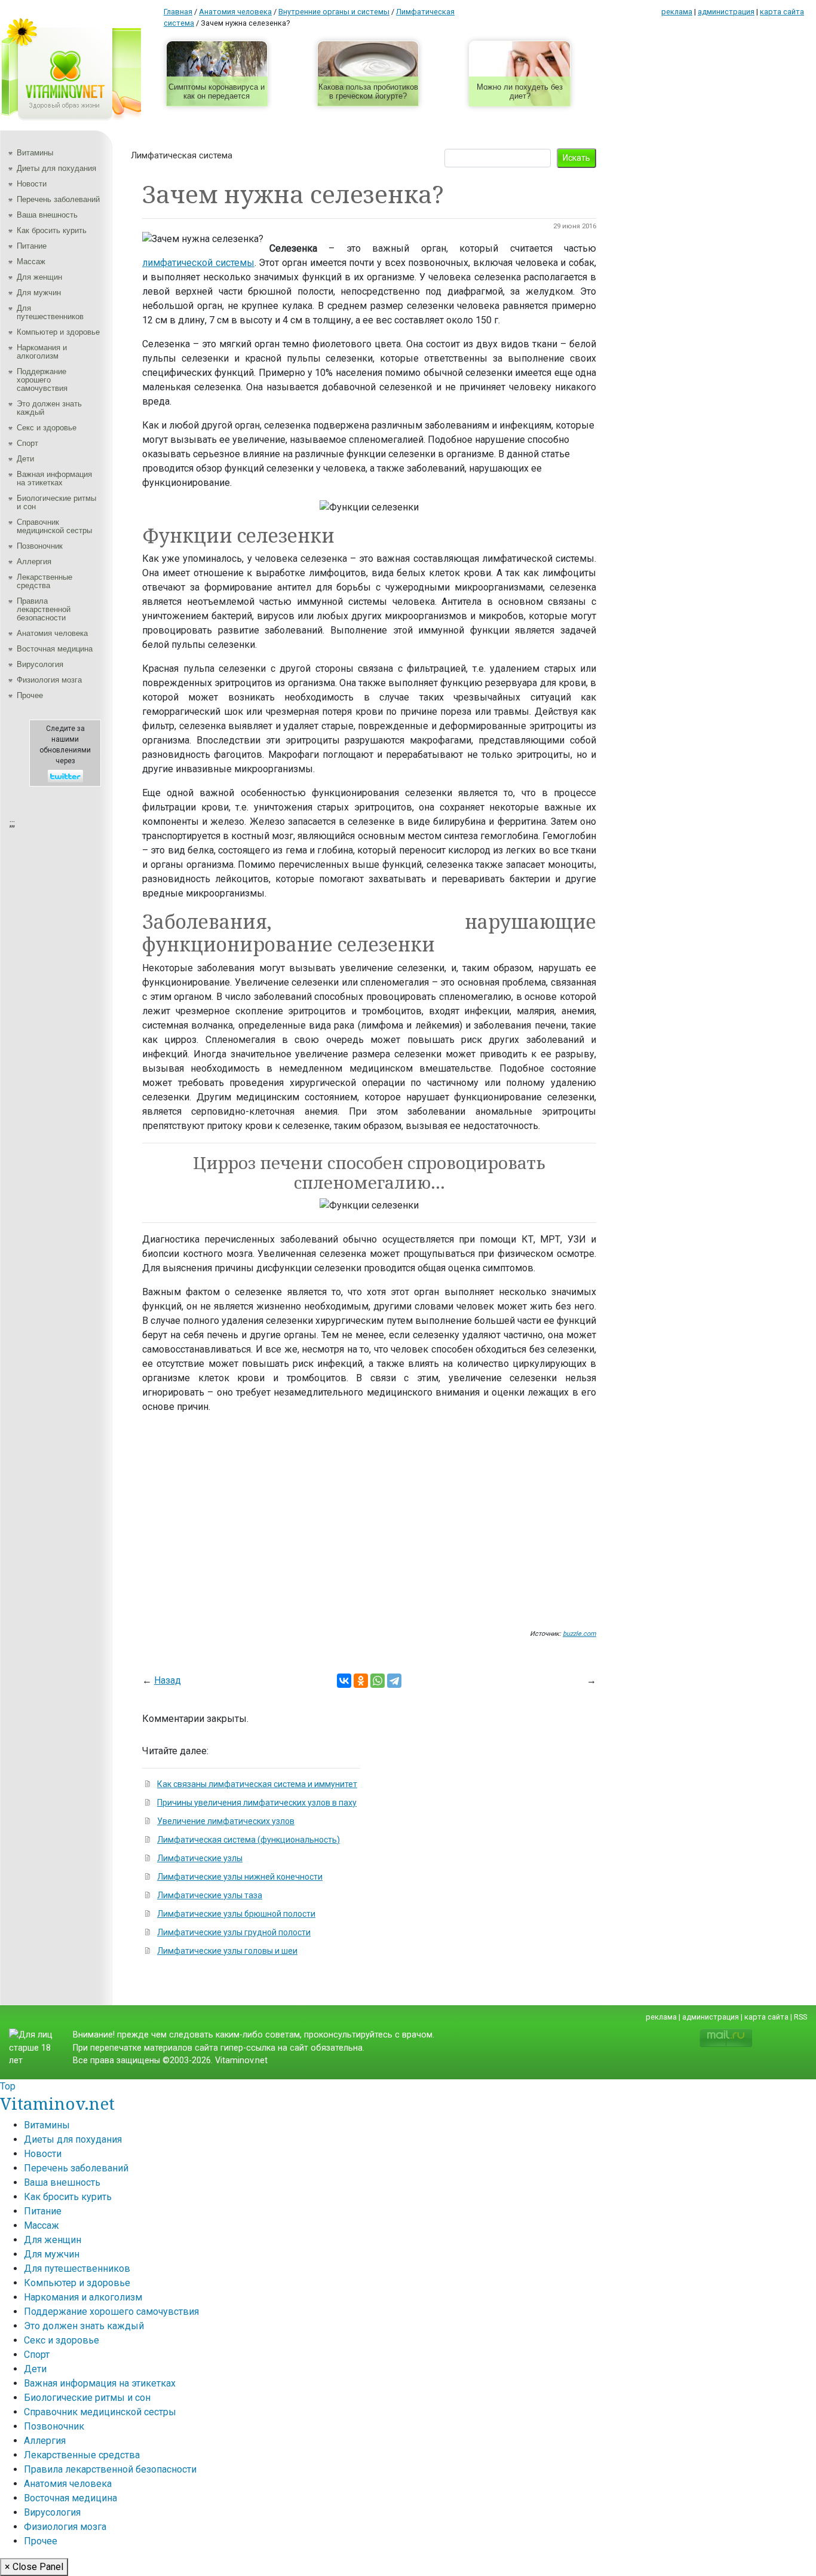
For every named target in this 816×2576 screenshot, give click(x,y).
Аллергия (34, 562)
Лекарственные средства (45, 581)
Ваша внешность (47, 215)
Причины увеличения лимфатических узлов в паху (257, 1803)
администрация (726, 12)
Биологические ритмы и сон (56, 502)
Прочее (30, 695)
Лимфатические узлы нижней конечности (240, 1877)
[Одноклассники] (361, 1681)
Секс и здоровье (47, 428)
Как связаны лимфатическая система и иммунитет (257, 1784)
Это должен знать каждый (49, 408)
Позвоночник (40, 546)
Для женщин (39, 277)
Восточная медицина (55, 649)
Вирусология (40, 664)
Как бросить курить (52, 230)
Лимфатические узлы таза (210, 1895)
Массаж (31, 261)
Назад (168, 1680)
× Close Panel (34, 2567)
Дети (25, 459)
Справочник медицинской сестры (54, 526)
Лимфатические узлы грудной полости (234, 1932)
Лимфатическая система (182, 155)
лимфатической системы (198, 263)
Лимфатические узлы (200, 1858)
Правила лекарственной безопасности (44, 609)
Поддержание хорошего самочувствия (42, 380)
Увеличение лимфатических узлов (226, 1821)
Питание (32, 246)
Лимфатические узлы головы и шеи (227, 1951)
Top (8, 2086)
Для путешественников (50, 312)
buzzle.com (579, 1634)
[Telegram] (394, 1681)
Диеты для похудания (56, 168)
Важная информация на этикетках (54, 478)
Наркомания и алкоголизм (42, 352)
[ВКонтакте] (344, 1681)
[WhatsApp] (378, 1681)
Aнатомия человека (52, 633)
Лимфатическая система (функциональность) (249, 1840)
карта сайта (782, 12)
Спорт (27, 443)
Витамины (35, 153)
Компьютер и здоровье (58, 332)
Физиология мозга (49, 680)
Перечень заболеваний (58, 199)
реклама (677, 12)
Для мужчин (39, 293)
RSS (800, 2017)
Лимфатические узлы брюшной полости (236, 1914)
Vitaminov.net (57, 2103)
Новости (32, 184)
